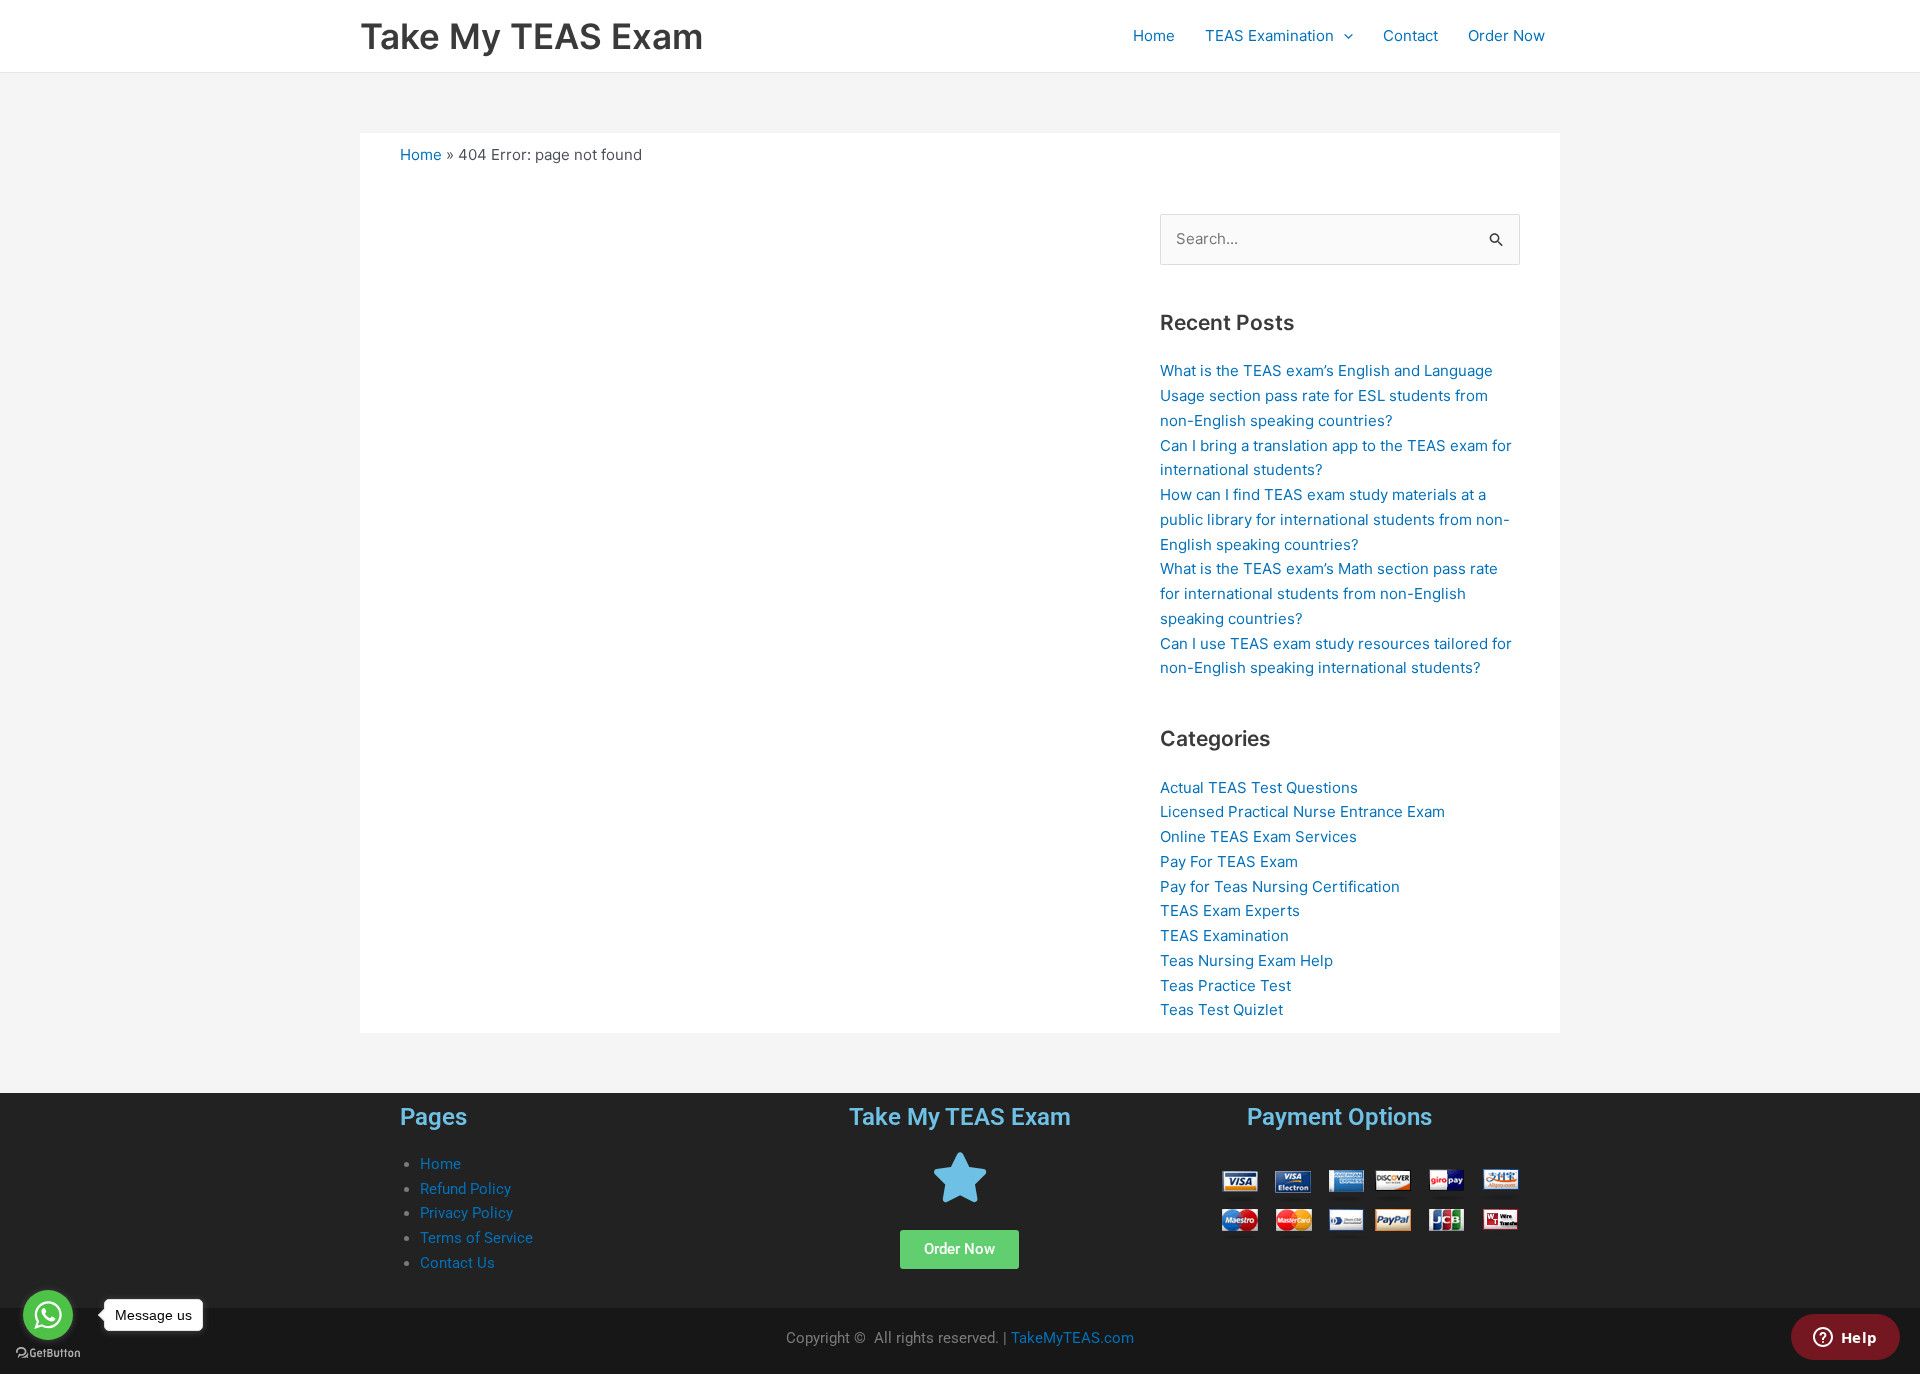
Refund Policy (465, 1189)
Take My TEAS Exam (531, 36)
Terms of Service (476, 1238)
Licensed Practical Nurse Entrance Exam (1302, 811)
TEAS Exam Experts (1230, 910)
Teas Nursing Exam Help (1246, 960)
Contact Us (457, 1263)
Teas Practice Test (1225, 985)
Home (1154, 35)
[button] (1343, 36)
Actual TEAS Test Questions (1259, 787)
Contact (1410, 35)
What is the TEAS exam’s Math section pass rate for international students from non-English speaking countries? (1329, 593)
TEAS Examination (1269, 35)
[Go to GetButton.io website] (48, 1353)
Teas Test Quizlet (1221, 1009)
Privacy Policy (466, 1213)
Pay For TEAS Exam (1229, 861)
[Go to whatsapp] (48, 1315)
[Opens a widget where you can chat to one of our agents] (1845, 1339)
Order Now (1506, 35)
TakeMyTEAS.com (1072, 1338)
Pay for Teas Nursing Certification (1280, 886)
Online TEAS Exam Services (1258, 836)
